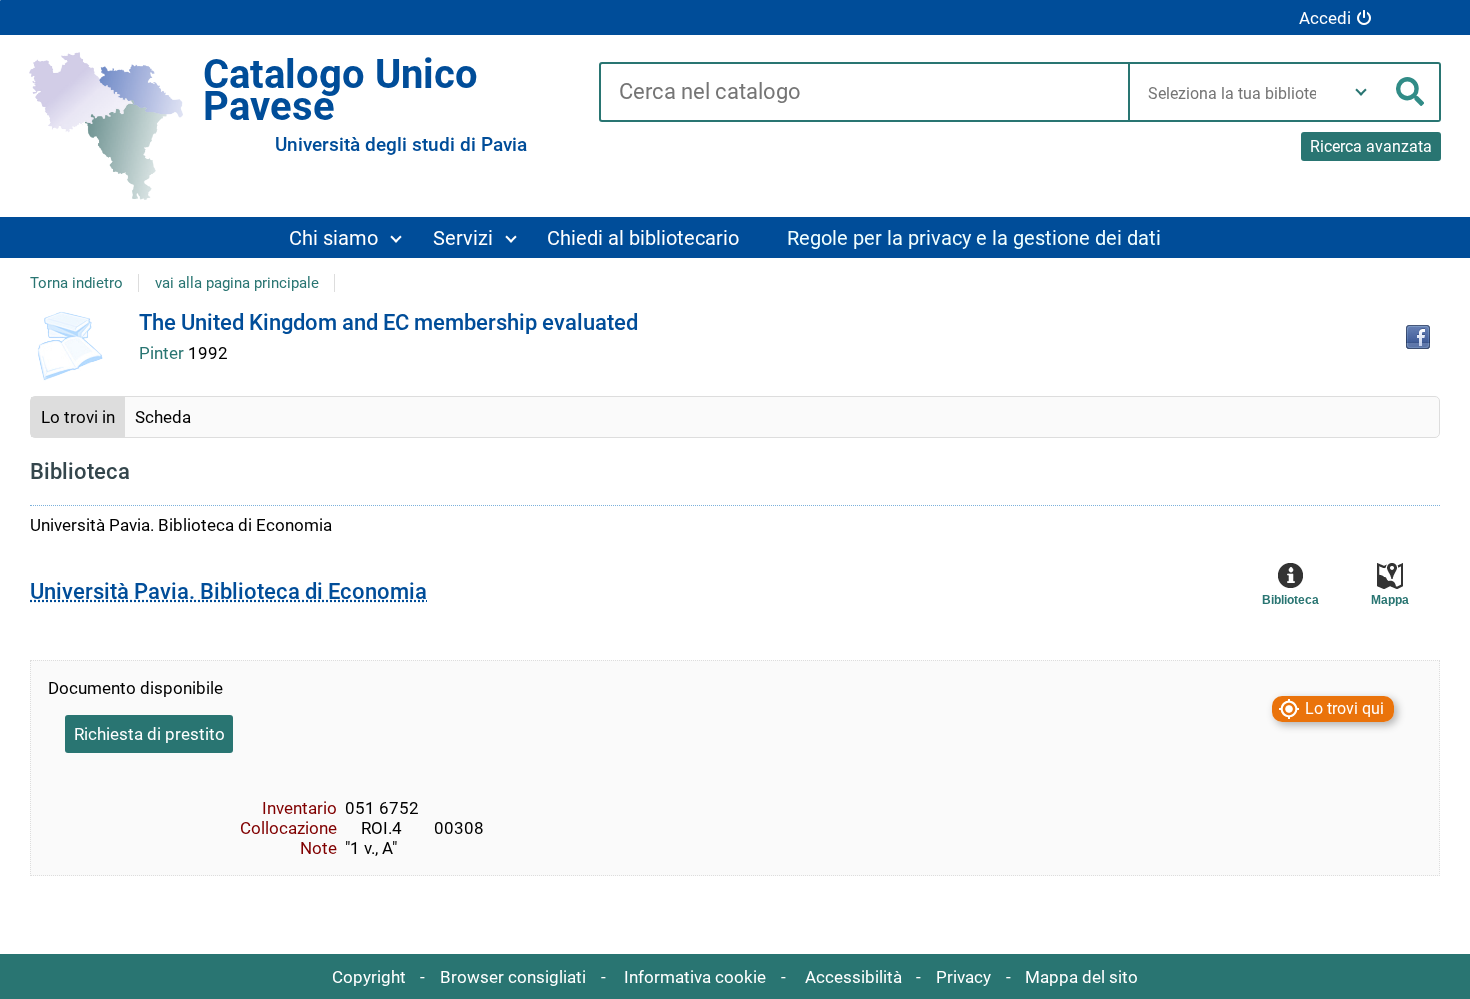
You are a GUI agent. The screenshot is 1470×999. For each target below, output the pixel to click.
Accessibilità (853, 977)
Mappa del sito (1081, 977)
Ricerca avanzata (1371, 146)
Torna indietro (76, 283)
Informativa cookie (695, 977)
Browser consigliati (513, 977)
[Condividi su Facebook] (1418, 337)
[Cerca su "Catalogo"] (863, 93)
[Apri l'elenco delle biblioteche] (1361, 92)
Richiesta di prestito (149, 734)
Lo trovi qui (1344, 708)
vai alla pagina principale (237, 283)
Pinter (163, 353)
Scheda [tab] (163, 417)
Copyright (369, 977)
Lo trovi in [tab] (78, 417)
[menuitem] (344, 237)
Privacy (963, 977)
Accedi (1325, 18)
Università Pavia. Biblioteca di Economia (228, 591)
